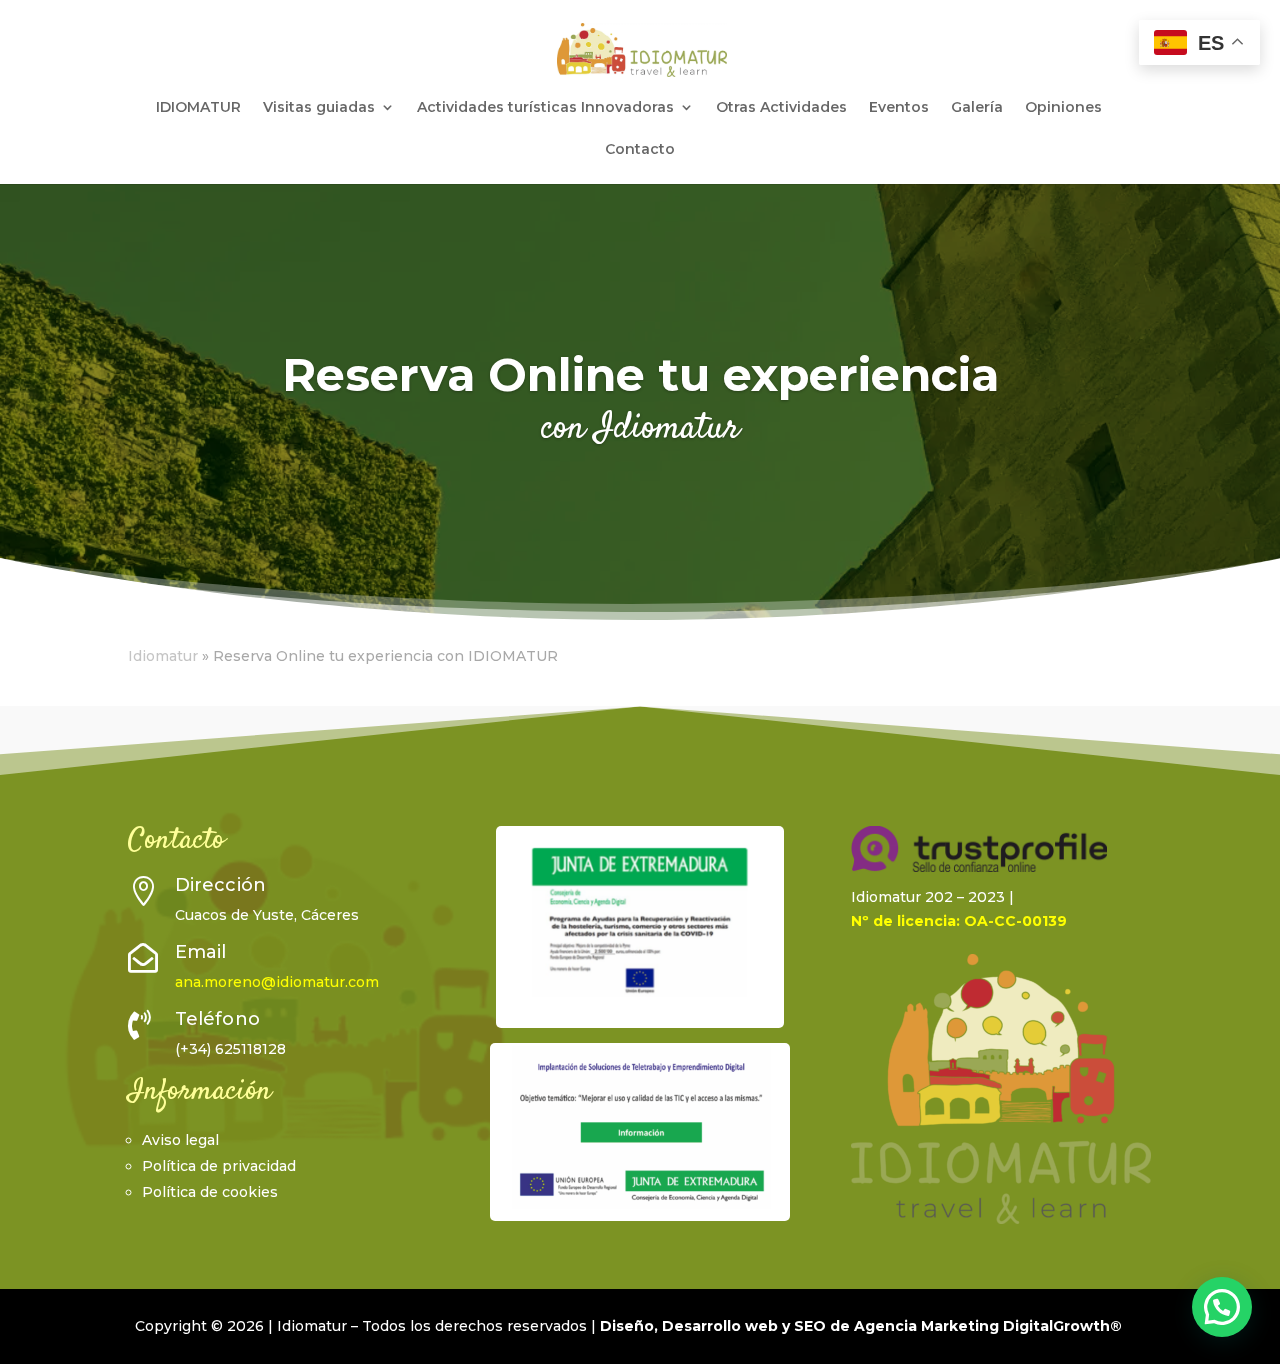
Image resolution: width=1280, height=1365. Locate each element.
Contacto (640, 150)
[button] (1222, 1307)
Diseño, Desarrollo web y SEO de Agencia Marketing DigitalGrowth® (861, 1326)
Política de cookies (210, 1192)
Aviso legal (180, 1140)
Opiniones (1063, 108)
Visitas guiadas (319, 108)
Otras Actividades (781, 108)
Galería (977, 108)
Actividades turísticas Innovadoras (545, 108)
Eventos (899, 108)
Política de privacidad (219, 1166)
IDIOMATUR (198, 108)
